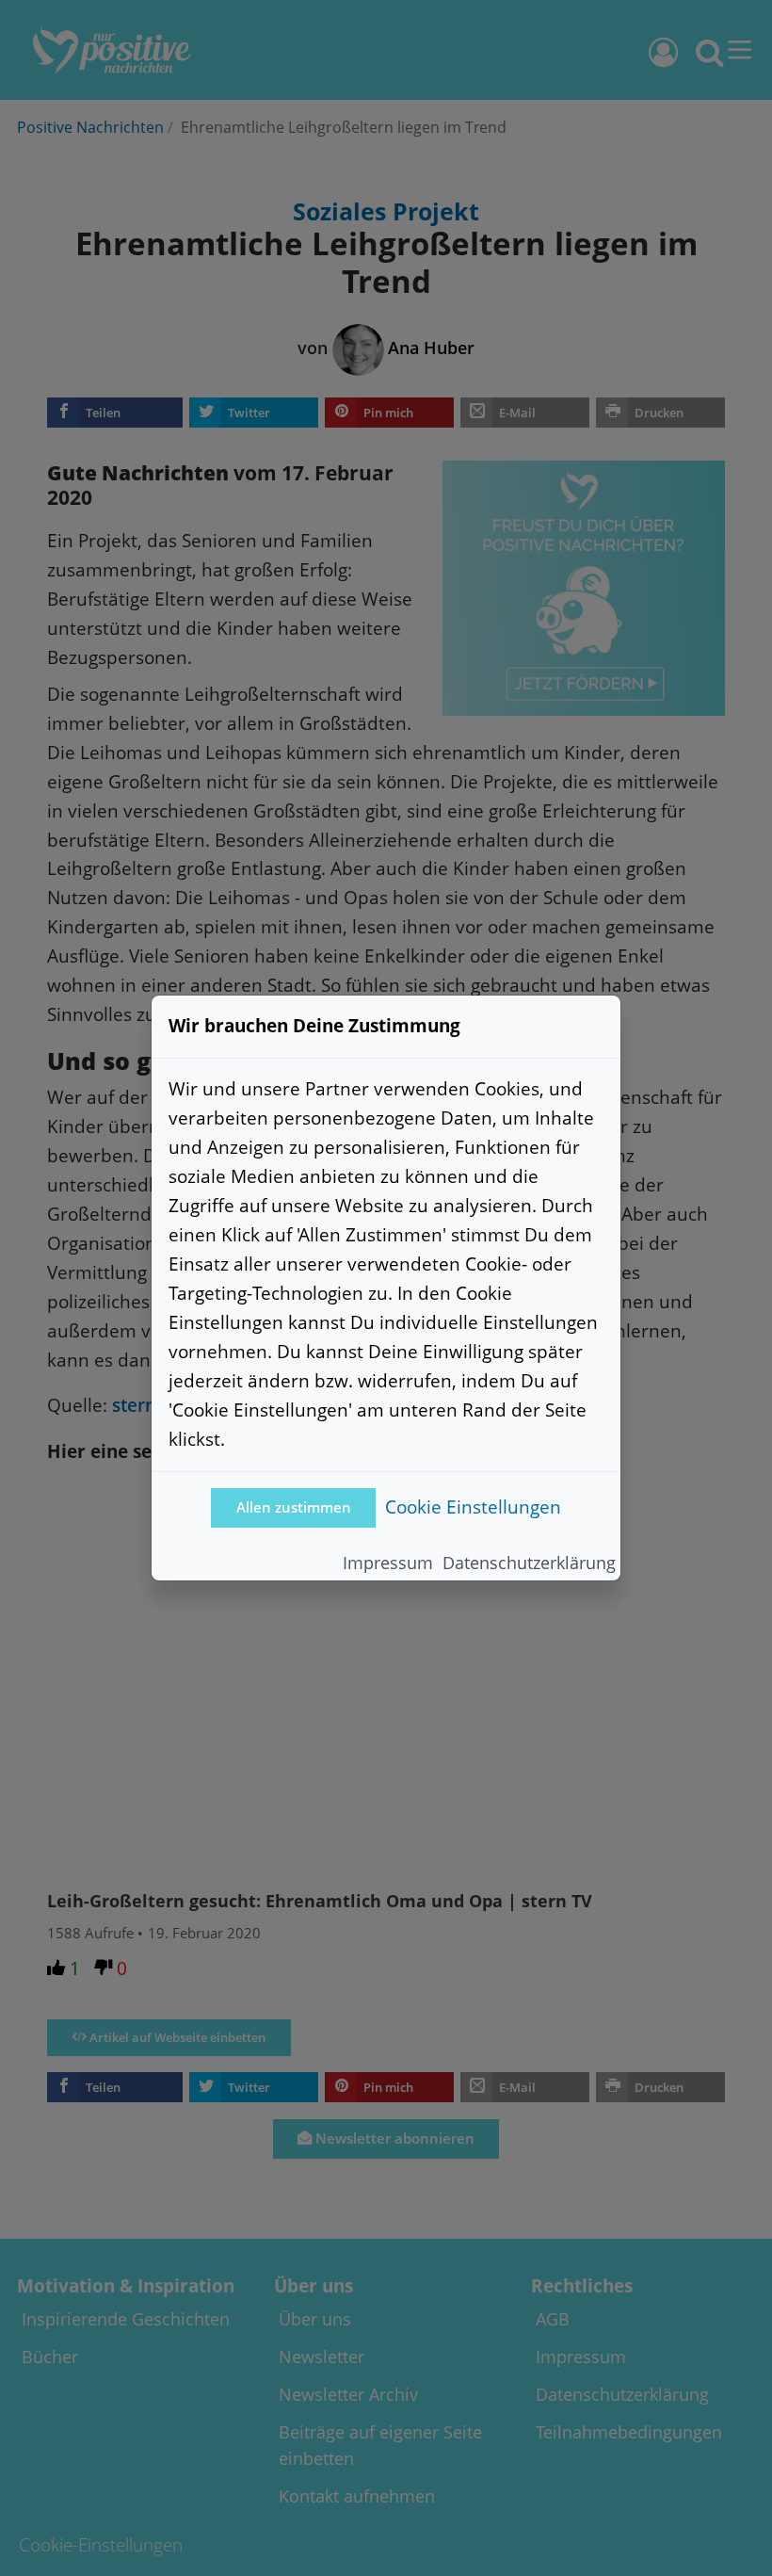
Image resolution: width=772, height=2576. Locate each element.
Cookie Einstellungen (473, 1507)
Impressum (388, 1563)
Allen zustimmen (294, 1507)
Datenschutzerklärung (529, 1563)
